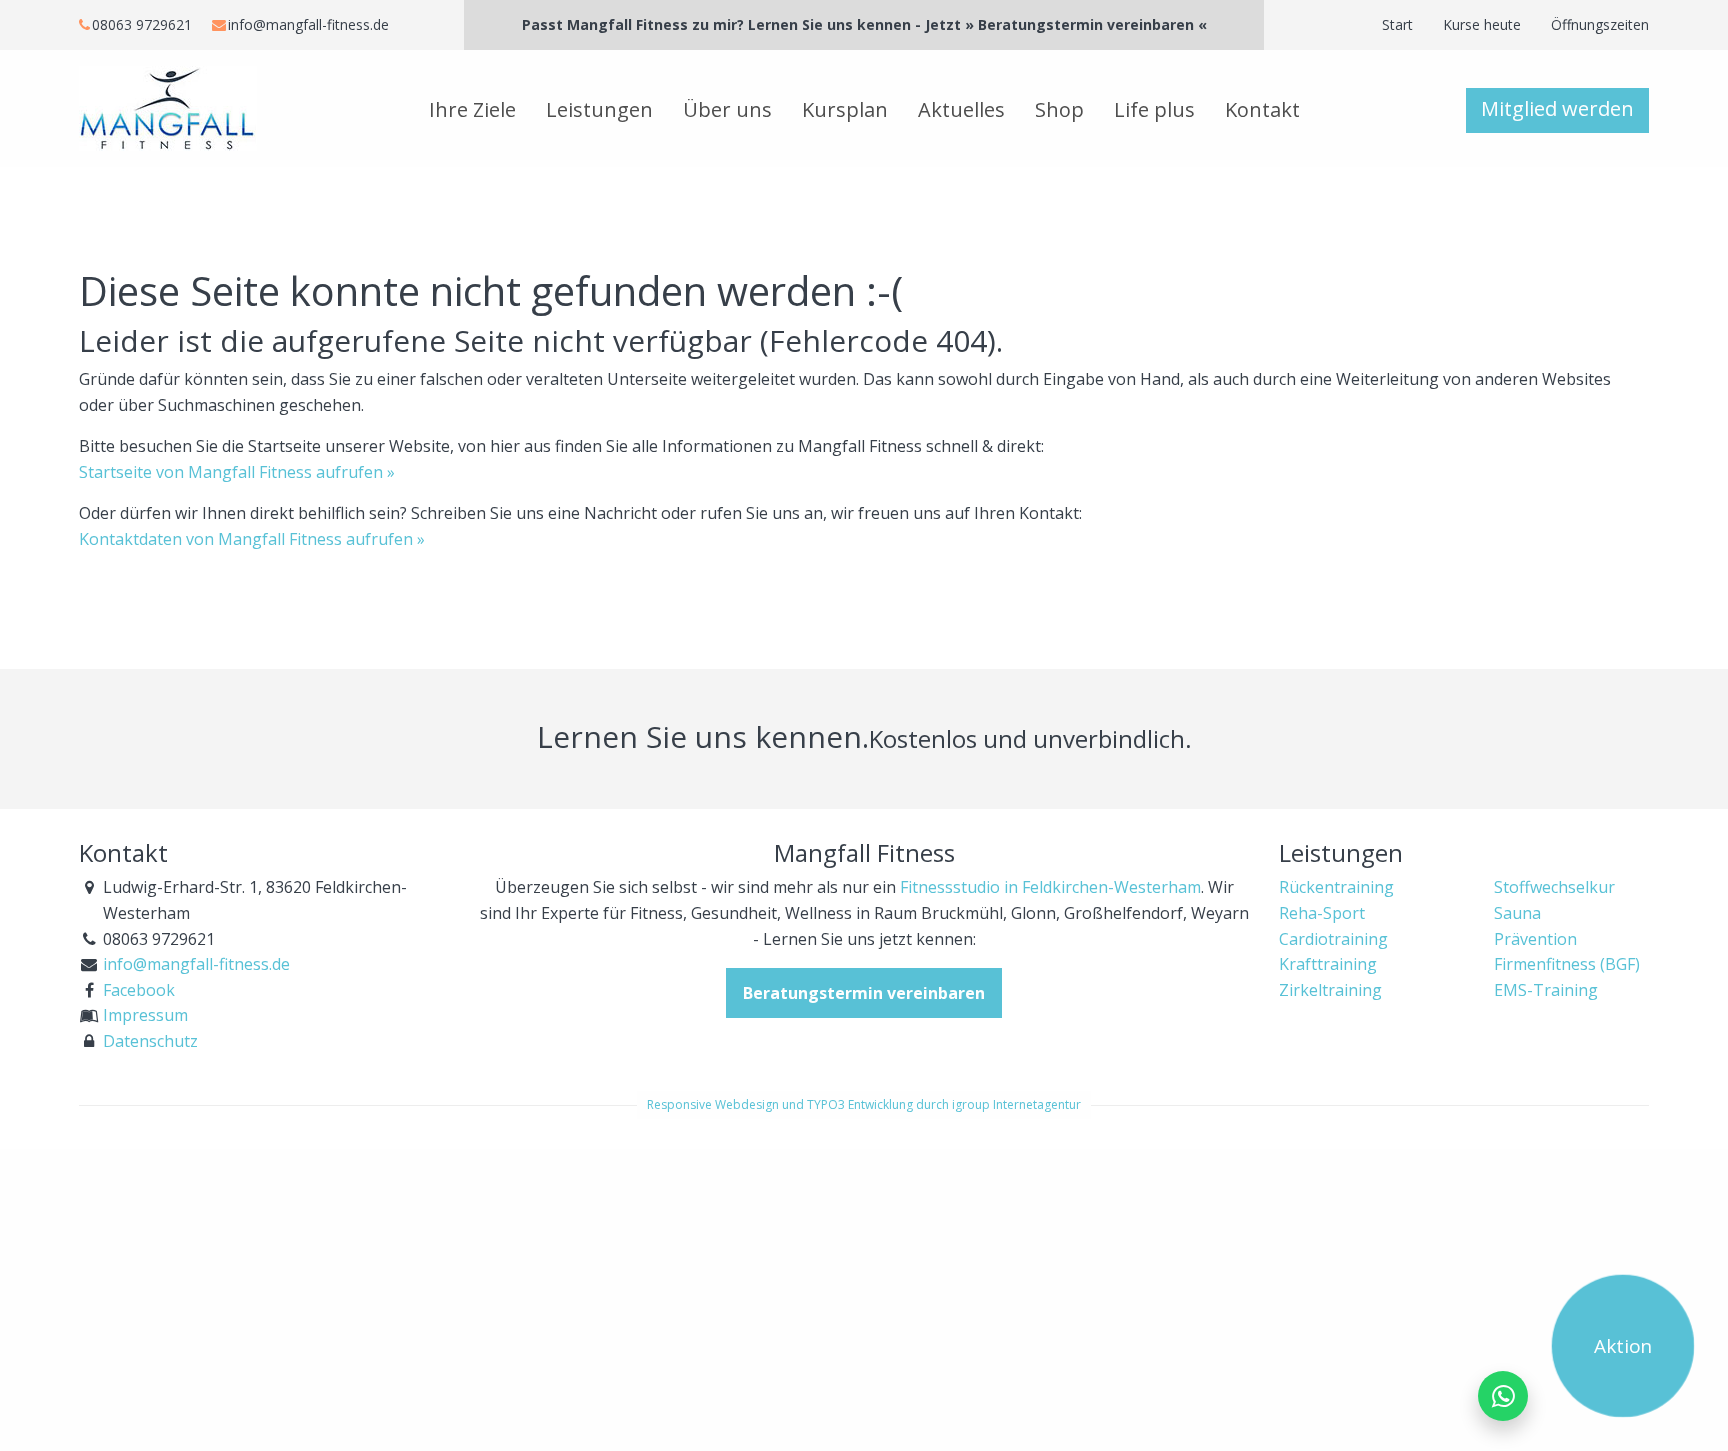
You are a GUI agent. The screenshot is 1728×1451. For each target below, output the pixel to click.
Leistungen (599, 109)
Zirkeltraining (1330, 990)
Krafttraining (1328, 964)
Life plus (1154, 109)
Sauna (1517, 913)
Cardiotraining (1333, 939)
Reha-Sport (1322, 913)
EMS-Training (1546, 990)
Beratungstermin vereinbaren (864, 993)
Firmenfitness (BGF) (1567, 964)
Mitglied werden (1557, 108)
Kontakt (1262, 109)
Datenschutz (150, 1041)
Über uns (727, 109)
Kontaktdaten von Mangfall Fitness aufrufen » (252, 539)
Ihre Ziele (472, 109)
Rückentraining (1336, 887)
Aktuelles (961, 109)
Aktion (1623, 1346)
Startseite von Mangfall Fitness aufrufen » (237, 472)
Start (1397, 24)
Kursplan (845, 109)
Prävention (1535, 939)
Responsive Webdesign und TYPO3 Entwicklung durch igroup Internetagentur (864, 1104)
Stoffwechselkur (1554, 887)
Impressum (145, 1015)
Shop (1059, 109)
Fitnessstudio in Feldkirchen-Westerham (1050, 887)
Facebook (139, 990)
